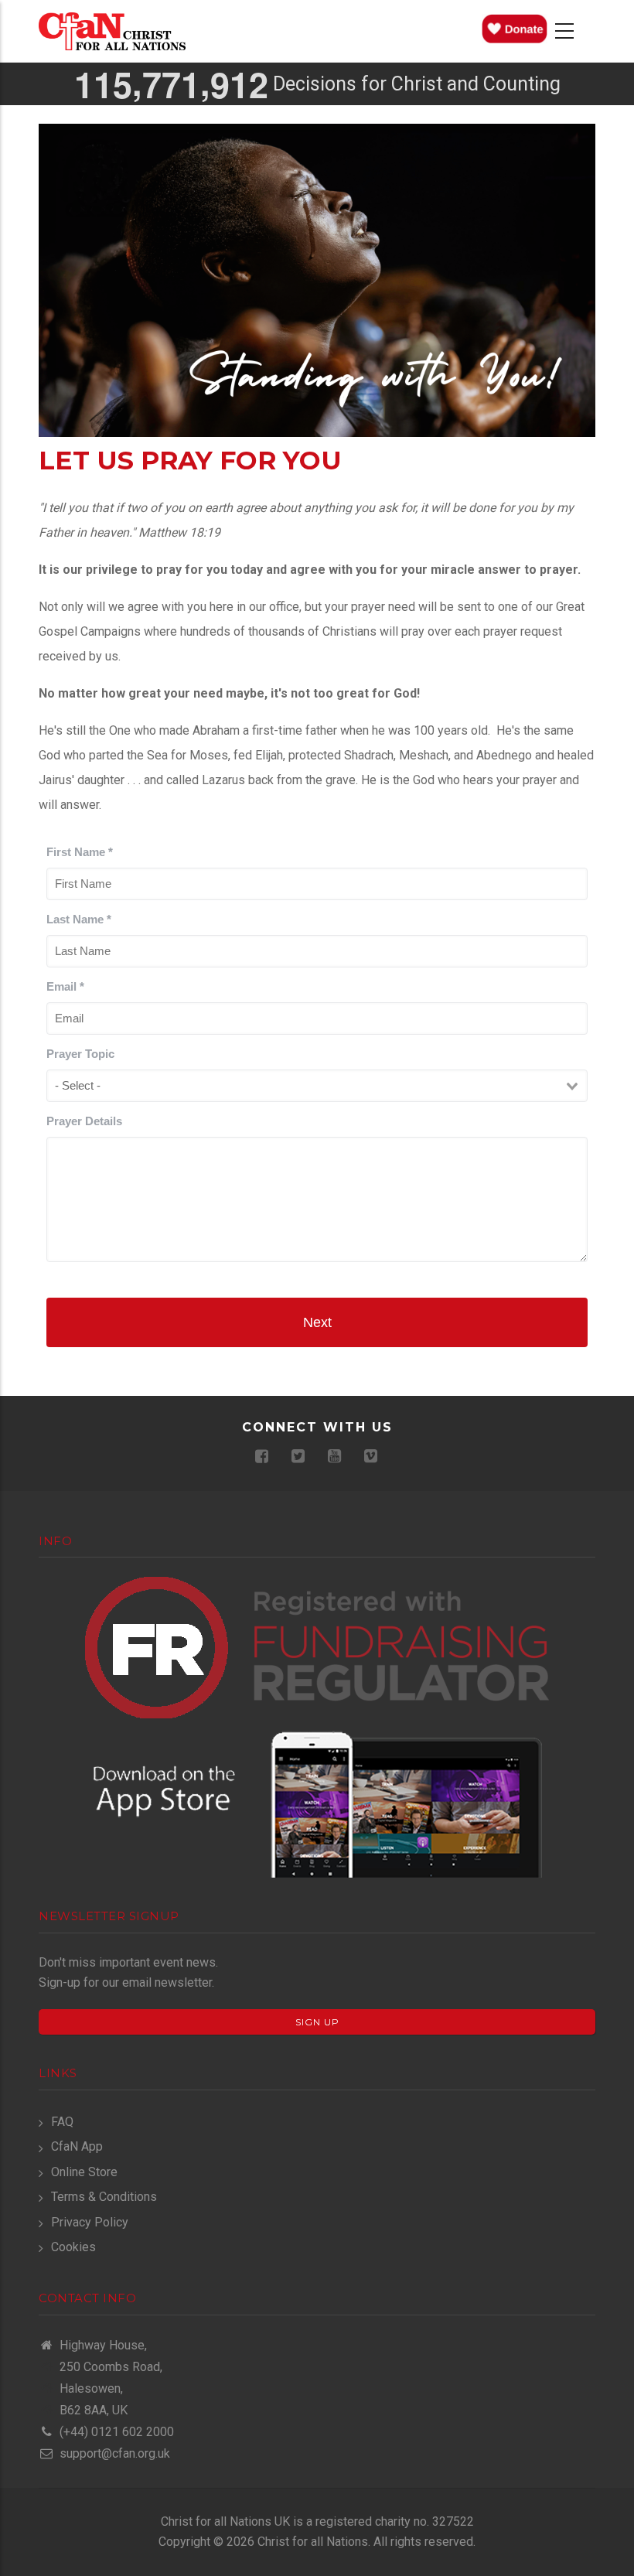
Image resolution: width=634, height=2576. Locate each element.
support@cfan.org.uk (113, 2453)
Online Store (84, 2172)
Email (65, 986)
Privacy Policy (90, 2222)
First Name (80, 852)
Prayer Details (84, 1121)
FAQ (62, 2122)
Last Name (79, 919)
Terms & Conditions (104, 2197)
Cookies (73, 2247)
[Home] (112, 31)
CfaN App (77, 2146)
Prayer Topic (80, 1054)
